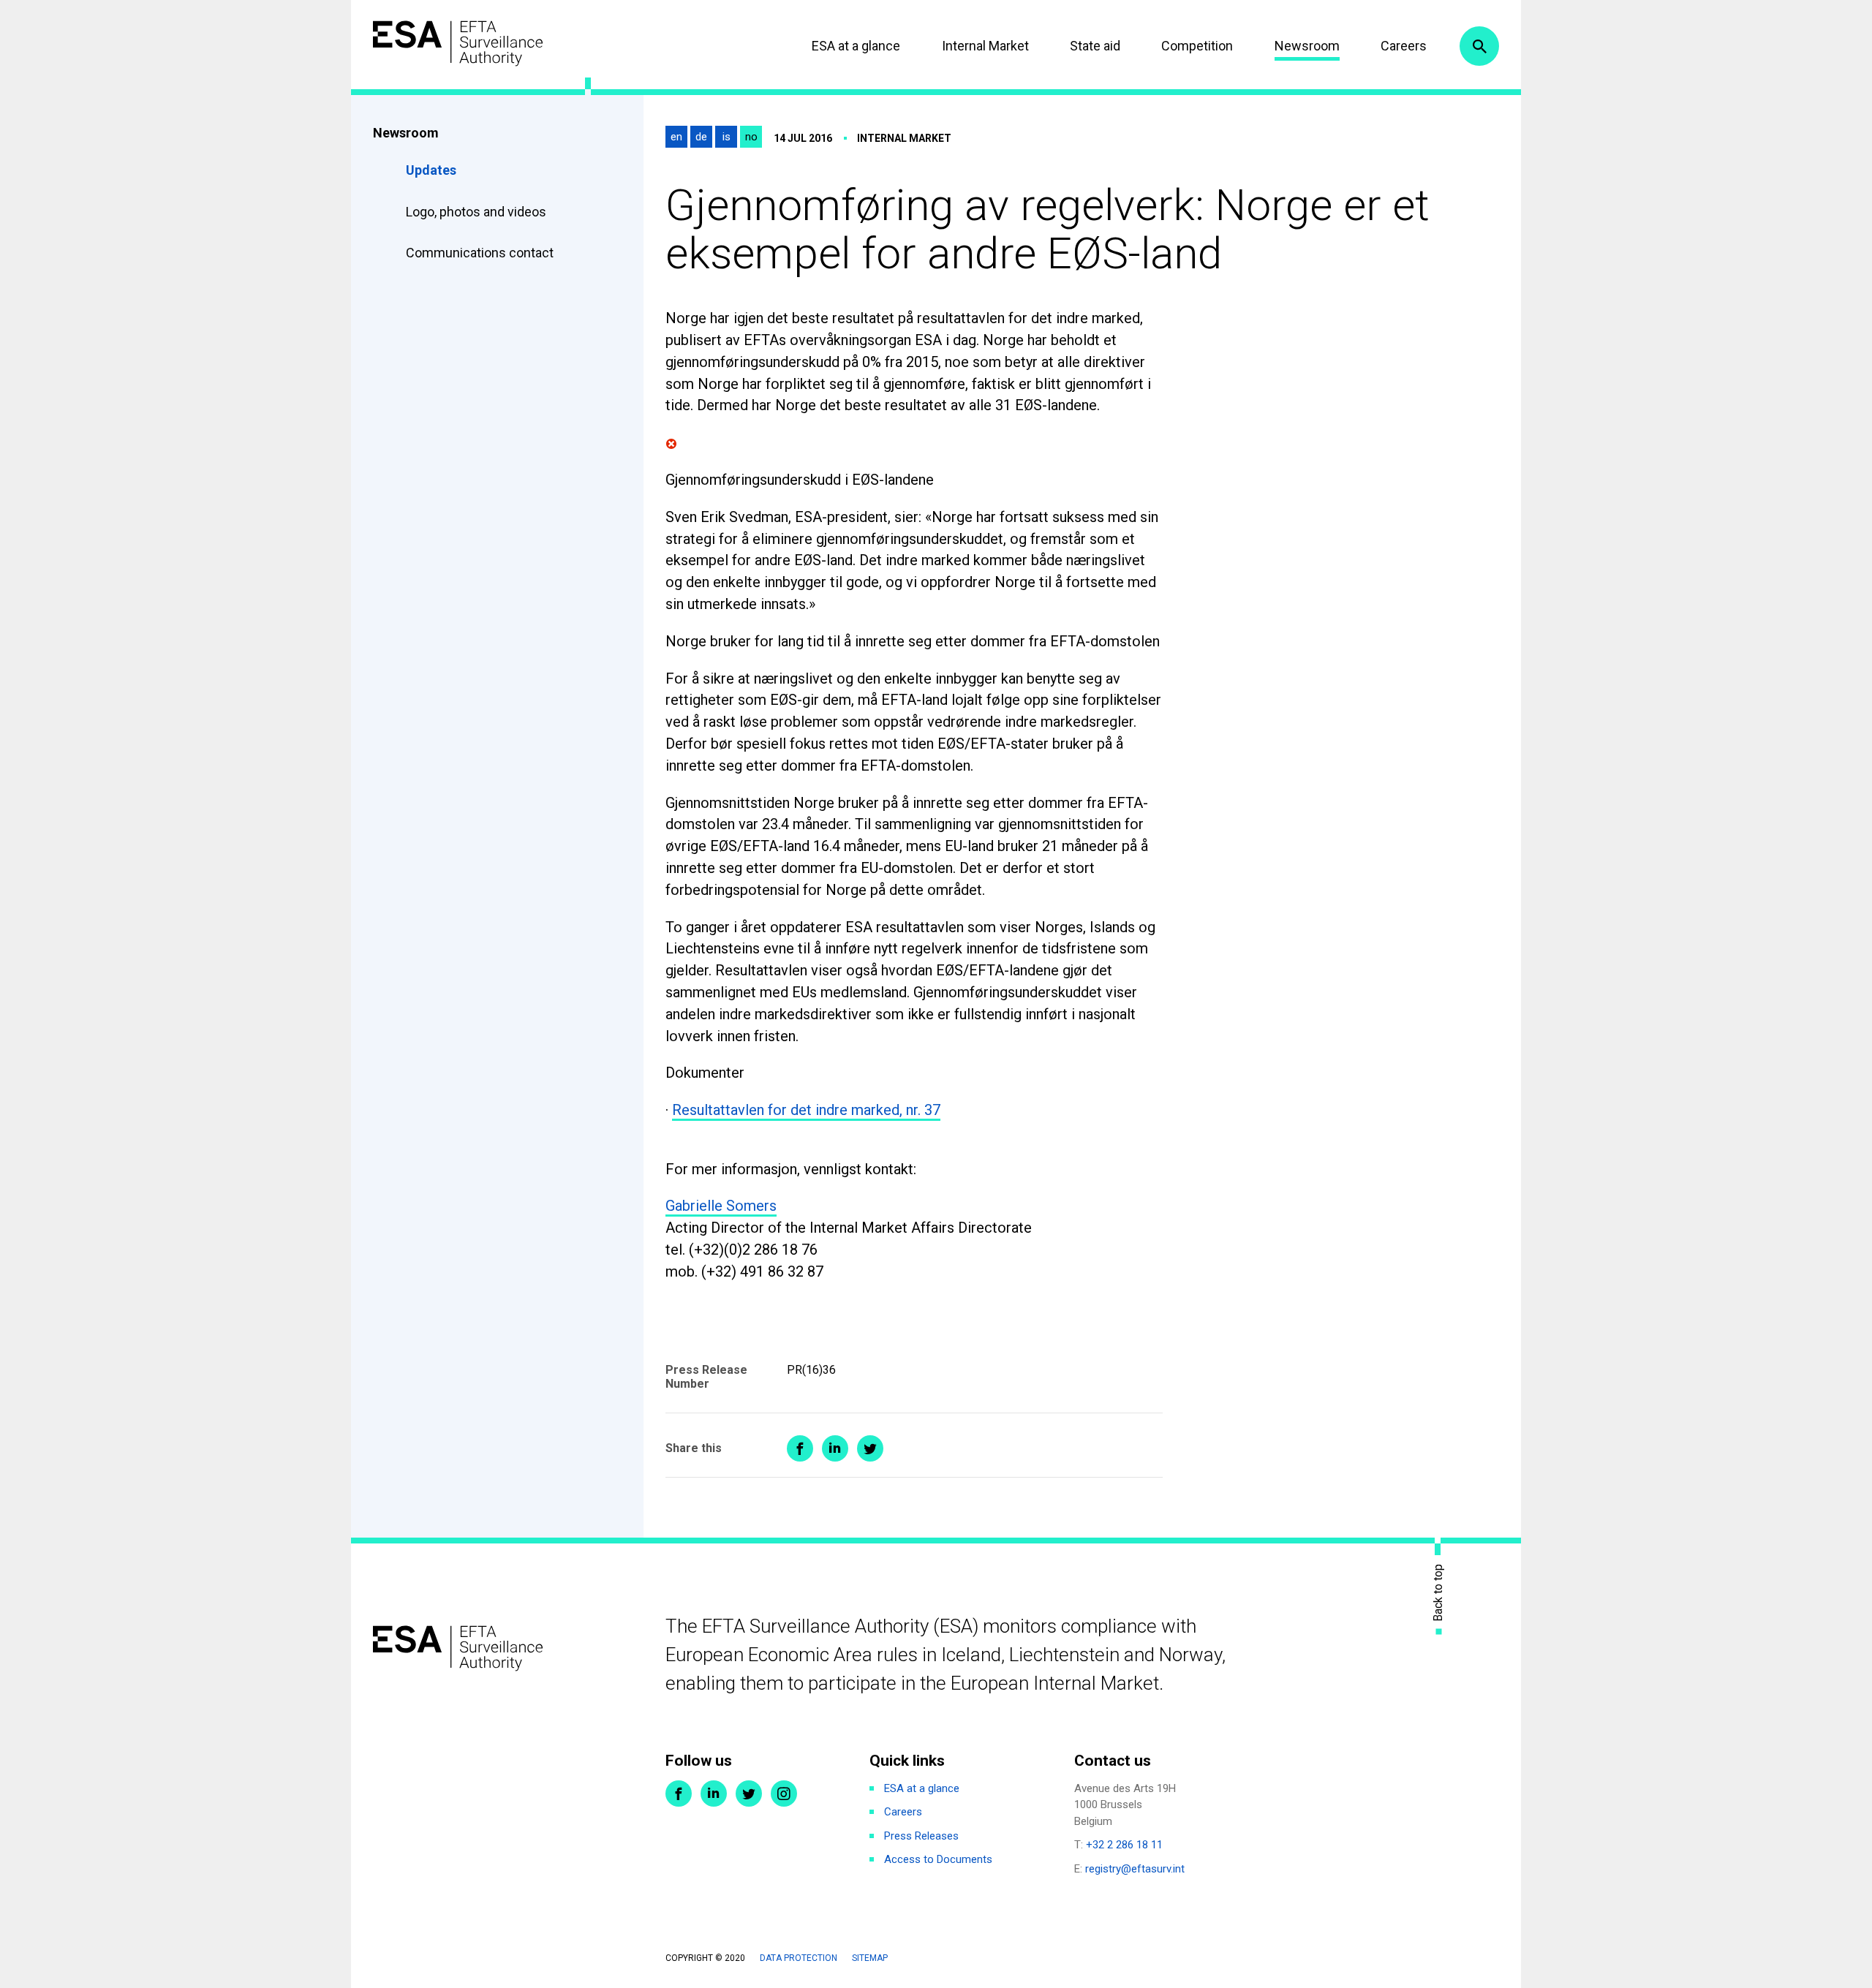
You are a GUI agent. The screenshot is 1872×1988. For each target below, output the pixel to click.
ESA (458, 44)
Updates (431, 170)
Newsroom (1307, 46)
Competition (1197, 46)
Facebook (679, 1794)
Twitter (749, 1794)
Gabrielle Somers (721, 1206)
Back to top (1438, 1592)
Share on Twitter (870, 1448)
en (676, 137)
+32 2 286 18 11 (1124, 1845)
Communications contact (480, 253)
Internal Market (985, 46)
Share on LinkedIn (835, 1448)
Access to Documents (938, 1859)
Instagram (784, 1794)
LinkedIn (714, 1794)
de (701, 137)
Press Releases (921, 1836)
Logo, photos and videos (478, 212)
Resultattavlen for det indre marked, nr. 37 (806, 1110)
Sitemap (870, 1958)
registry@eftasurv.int (1135, 1869)
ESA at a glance (856, 46)
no (751, 137)
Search (1479, 46)
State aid (1095, 46)
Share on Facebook (800, 1448)
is (726, 137)
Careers (1404, 46)
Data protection (799, 1958)
